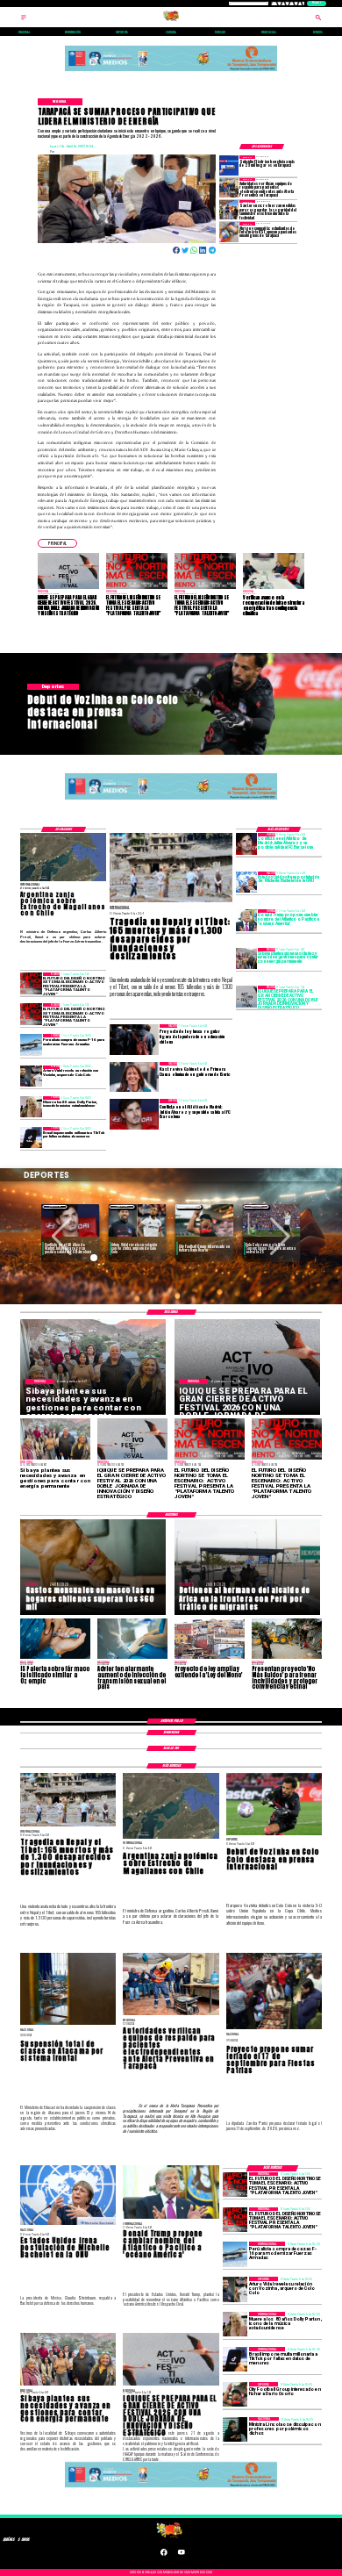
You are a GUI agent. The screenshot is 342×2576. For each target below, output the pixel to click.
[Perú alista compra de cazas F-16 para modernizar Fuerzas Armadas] (31, 1044)
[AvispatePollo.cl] (24, 20)
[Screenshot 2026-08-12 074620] (229, 188)
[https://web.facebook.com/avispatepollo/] (164, 2555)
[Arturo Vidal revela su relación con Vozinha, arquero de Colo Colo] (31, 1076)
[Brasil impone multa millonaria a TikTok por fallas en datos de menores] (31, 1137)
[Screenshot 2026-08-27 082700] (246, 958)
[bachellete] (246, 882)
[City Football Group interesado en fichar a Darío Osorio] (235, 2394)
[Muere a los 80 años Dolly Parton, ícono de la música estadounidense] (31, 1107)
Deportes (55, 1206)
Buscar (316, 3)
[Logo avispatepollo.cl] (171, 20)
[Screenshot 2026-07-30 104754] (229, 232)
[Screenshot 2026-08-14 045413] (229, 165)
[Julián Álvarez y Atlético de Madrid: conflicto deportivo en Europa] (246, 843)
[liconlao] (235, 2429)
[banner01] (171, 72)
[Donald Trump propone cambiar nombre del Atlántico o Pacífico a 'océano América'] (246, 920)
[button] (57, 543)
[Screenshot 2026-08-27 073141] (31, 983)
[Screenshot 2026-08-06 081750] (229, 210)
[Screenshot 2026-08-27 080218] (246, 996)
